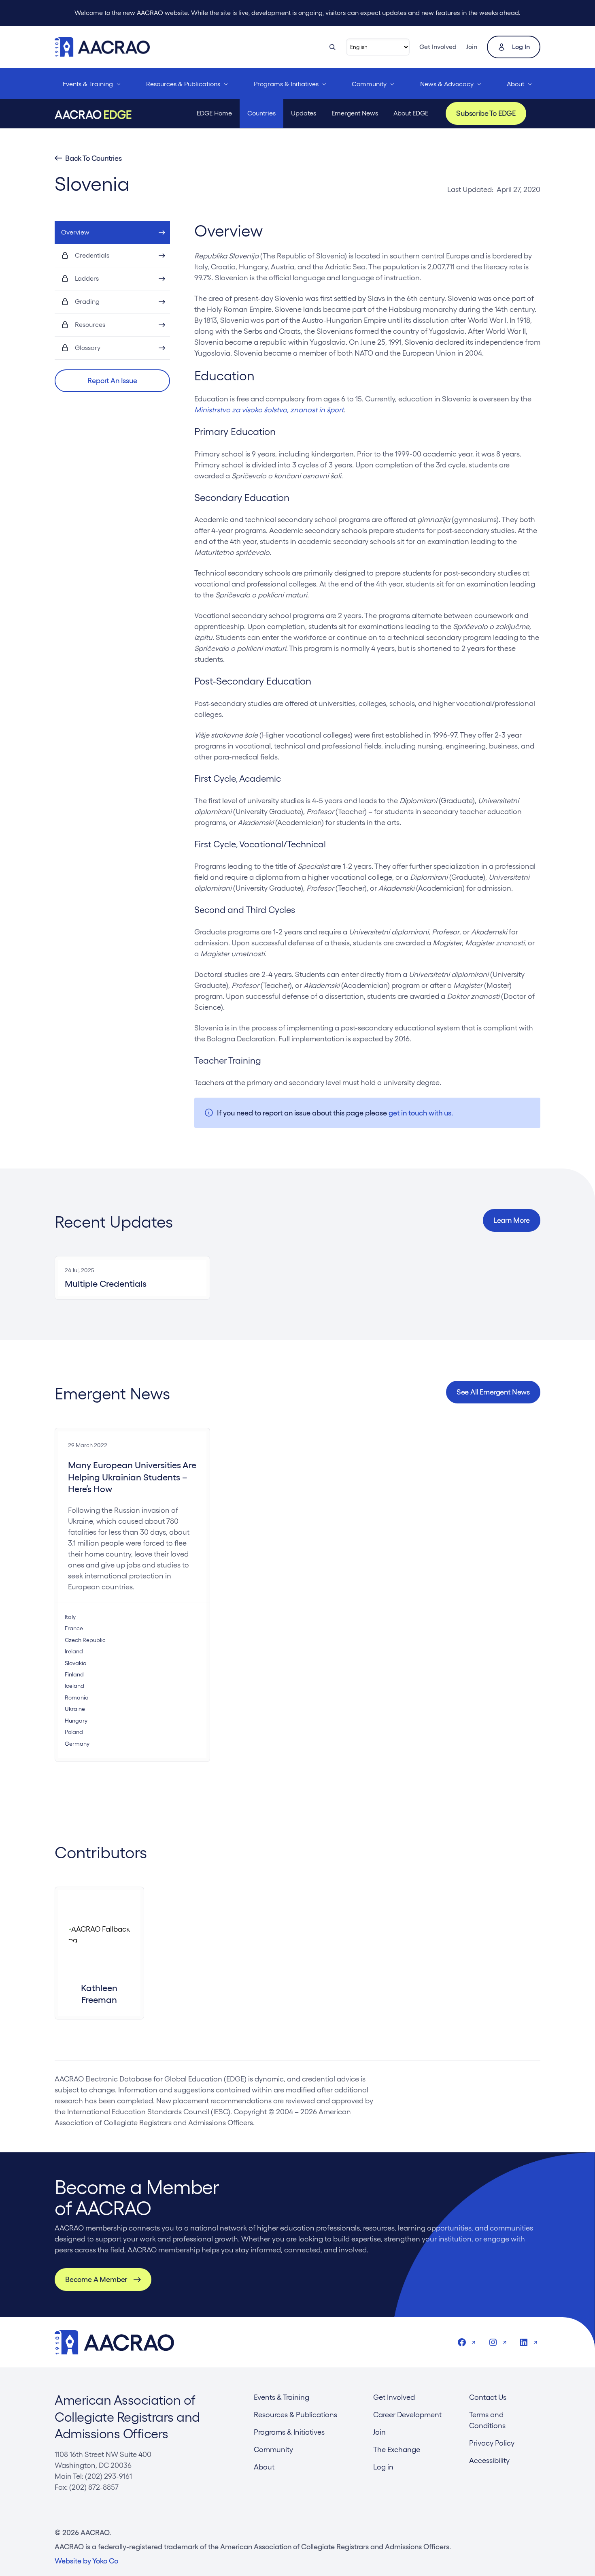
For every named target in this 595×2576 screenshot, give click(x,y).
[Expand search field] (332, 47)
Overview (75, 232)
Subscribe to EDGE (486, 113)
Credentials (92, 255)
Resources (90, 325)
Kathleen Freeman (99, 1994)
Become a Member (96, 2279)
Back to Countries (93, 158)
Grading (87, 302)
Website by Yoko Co (86, 2561)
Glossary (88, 348)
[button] (112, 381)
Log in (521, 47)
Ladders (87, 278)
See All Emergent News (493, 1392)
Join (472, 47)
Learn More (512, 1220)
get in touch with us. (421, 1113)
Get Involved (438, 47)
